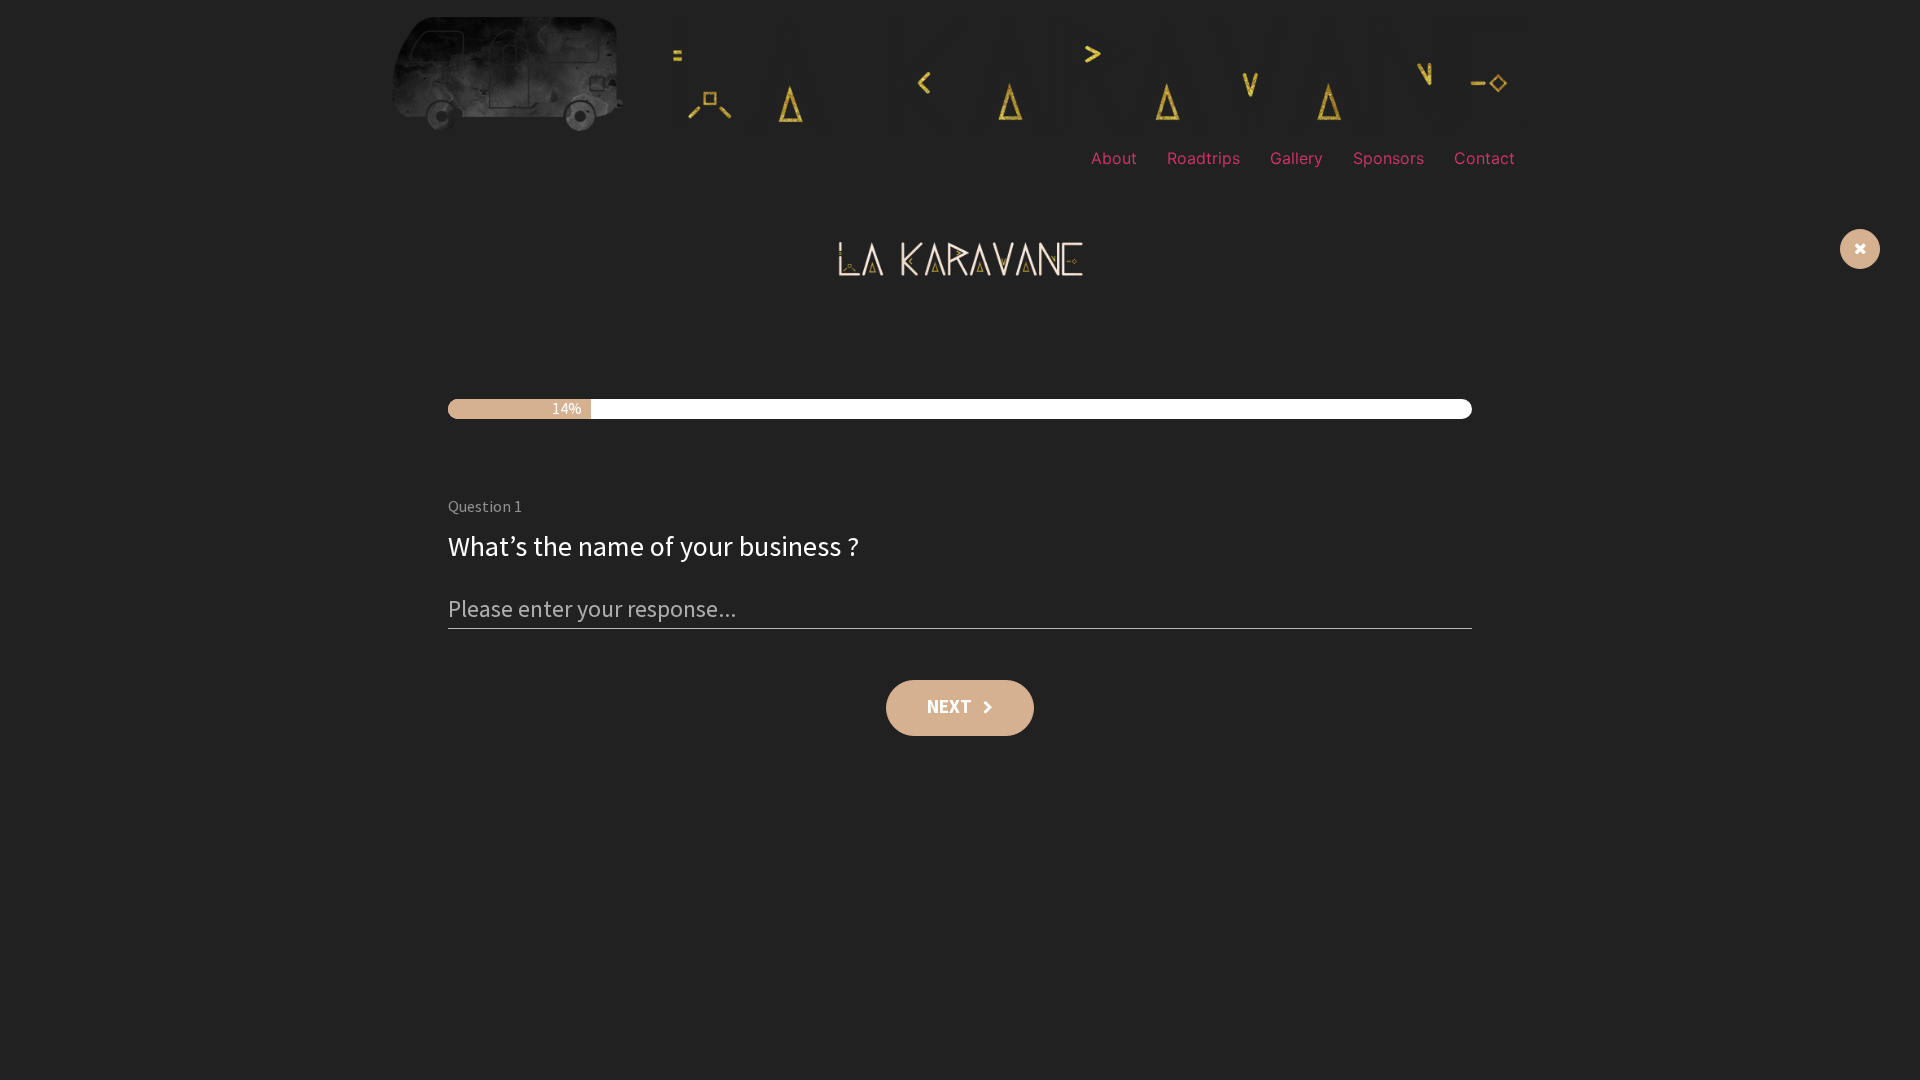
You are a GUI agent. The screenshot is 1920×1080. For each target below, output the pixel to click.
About (1114, 158)
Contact (1484, 158)
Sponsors (1388, 158)
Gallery (1296, 158)
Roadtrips (1203, 158)
